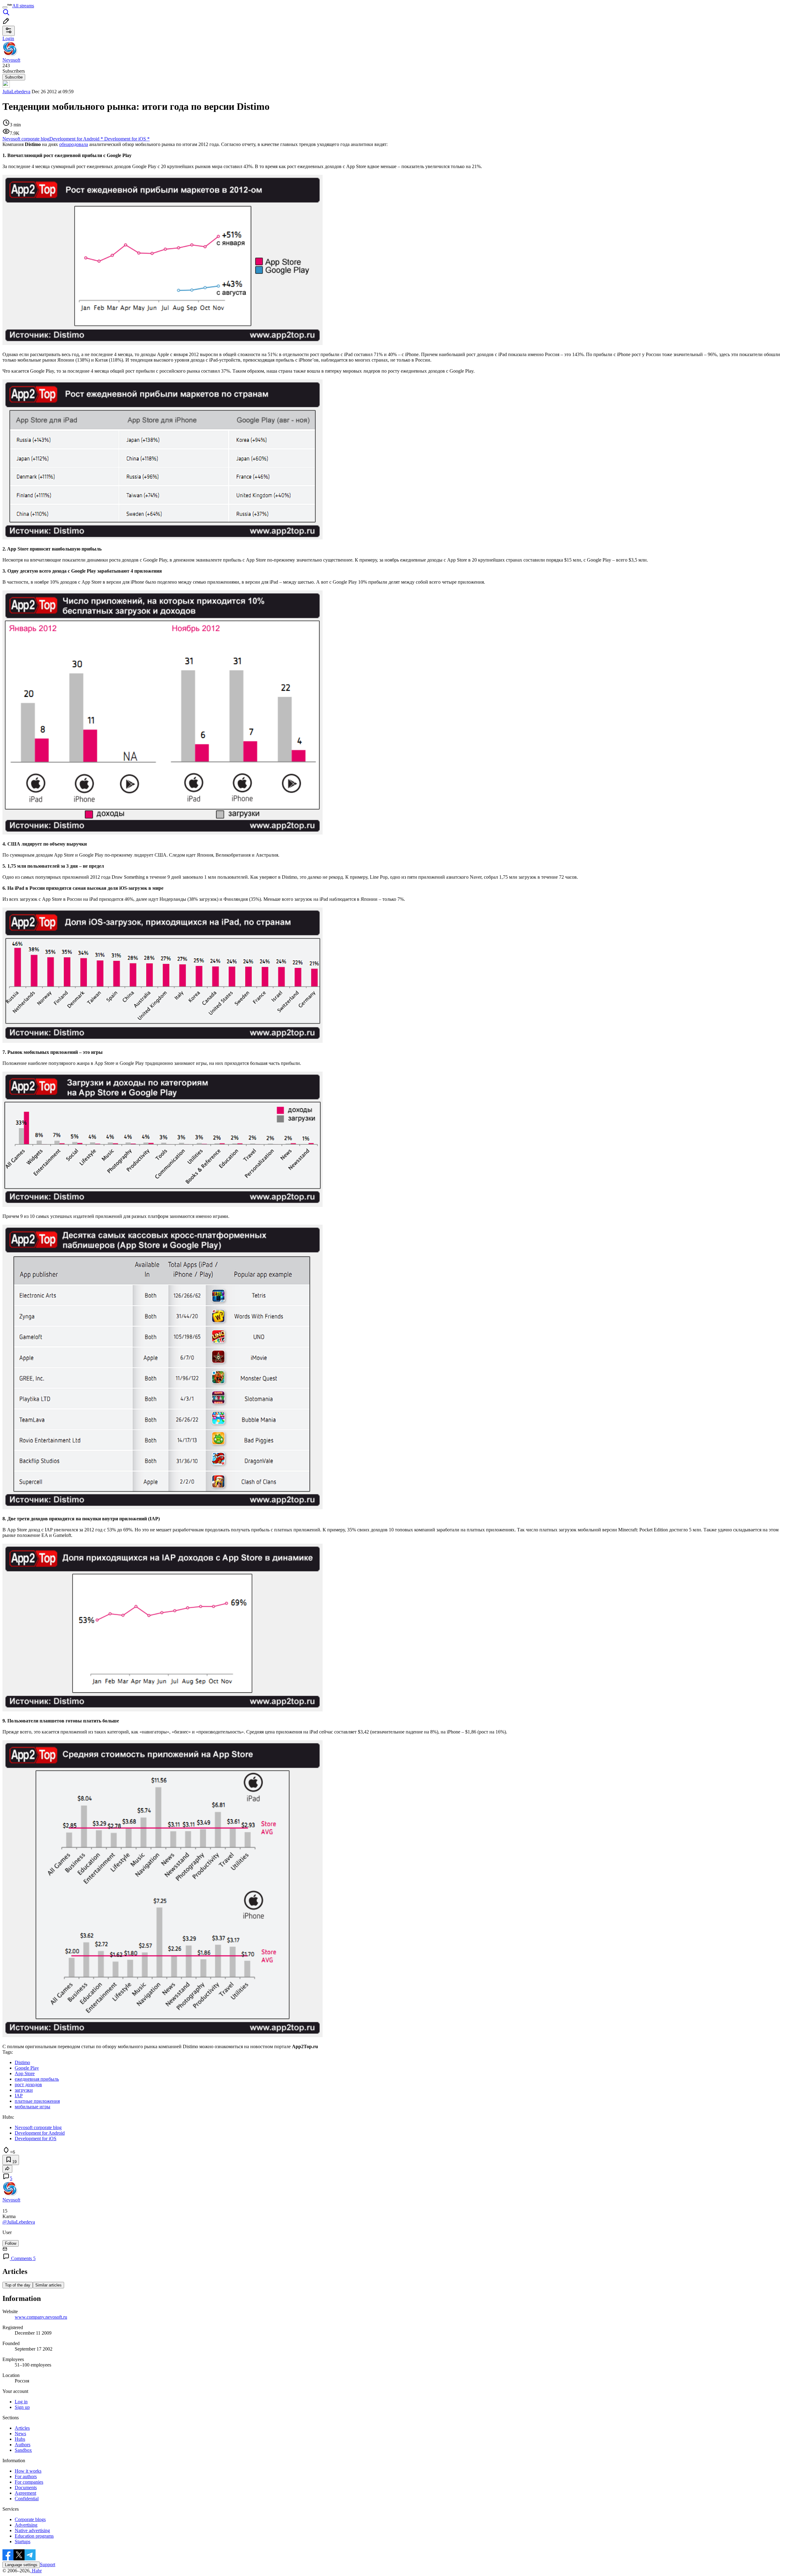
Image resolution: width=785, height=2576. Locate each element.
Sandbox (23, 2450)
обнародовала (74, 144)
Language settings (21, 2565)
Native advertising (32, 2530)
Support (48, 2564)
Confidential (27, 2499)
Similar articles (48, 2285)
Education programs (34, 2536)
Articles (22, 2428)
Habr (36, 2571)
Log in (21, 2402)
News (20, 2434)
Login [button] (8, 38)
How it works (28, 2471)
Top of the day (18, 2285)
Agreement (25, 2493)
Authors (23, 2445)
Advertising (26, 2525)
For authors (26, 2476)
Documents (26, 2488)
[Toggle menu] (5, 7)
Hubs (20, 2439)
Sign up (22, 2407)
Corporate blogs (30, 2519)
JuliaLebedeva (16, 92)
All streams (23, 6)
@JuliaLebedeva (19, 2222)
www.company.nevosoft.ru (41, 2317)
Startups (23, 2541)
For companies (29, 2482)
